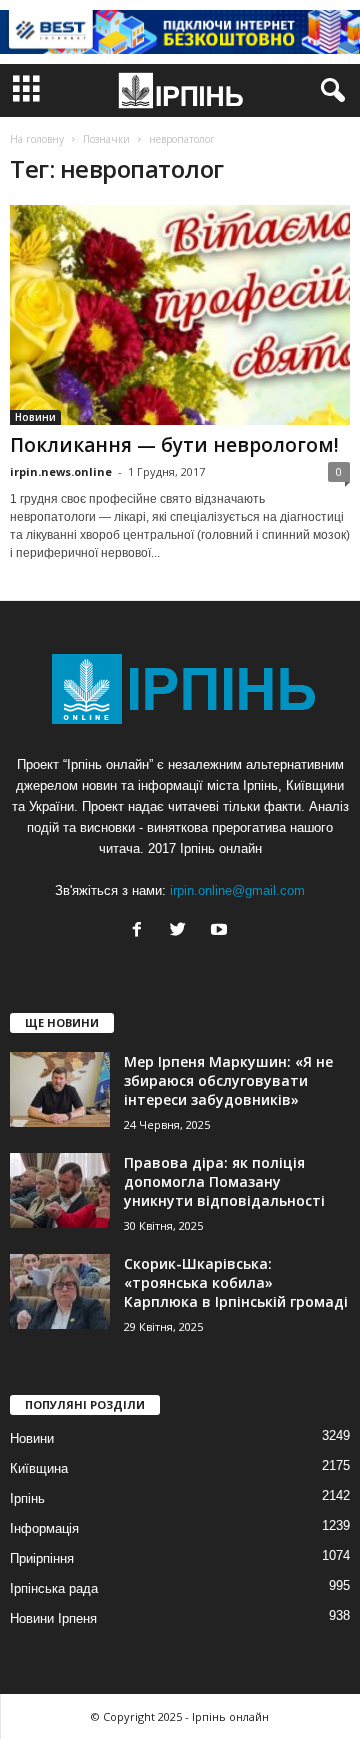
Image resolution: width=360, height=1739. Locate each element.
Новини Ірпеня (53, 1618)
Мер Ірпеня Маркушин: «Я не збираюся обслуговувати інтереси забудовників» (228, 1080)
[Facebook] (141, 931)
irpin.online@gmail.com (237, 890)
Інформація (44, 1528)
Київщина (39, 1468)
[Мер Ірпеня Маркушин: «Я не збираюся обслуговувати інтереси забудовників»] (60, 1089)
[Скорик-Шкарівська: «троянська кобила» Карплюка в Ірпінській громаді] (60, 1291)
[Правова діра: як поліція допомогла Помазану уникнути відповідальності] (60, 1190)
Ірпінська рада (54, 1588)
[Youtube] (221, 931)
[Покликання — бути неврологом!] (180, 315)
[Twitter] (182, 931)
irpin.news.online (61, 471)
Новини (35, 417)
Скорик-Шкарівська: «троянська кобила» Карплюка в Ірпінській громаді (236, 1282)
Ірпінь (27, 1498)
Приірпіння (42, 1558)
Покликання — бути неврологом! (174, 445)
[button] (329, 91)
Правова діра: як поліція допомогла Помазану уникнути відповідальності (224, 1181)
